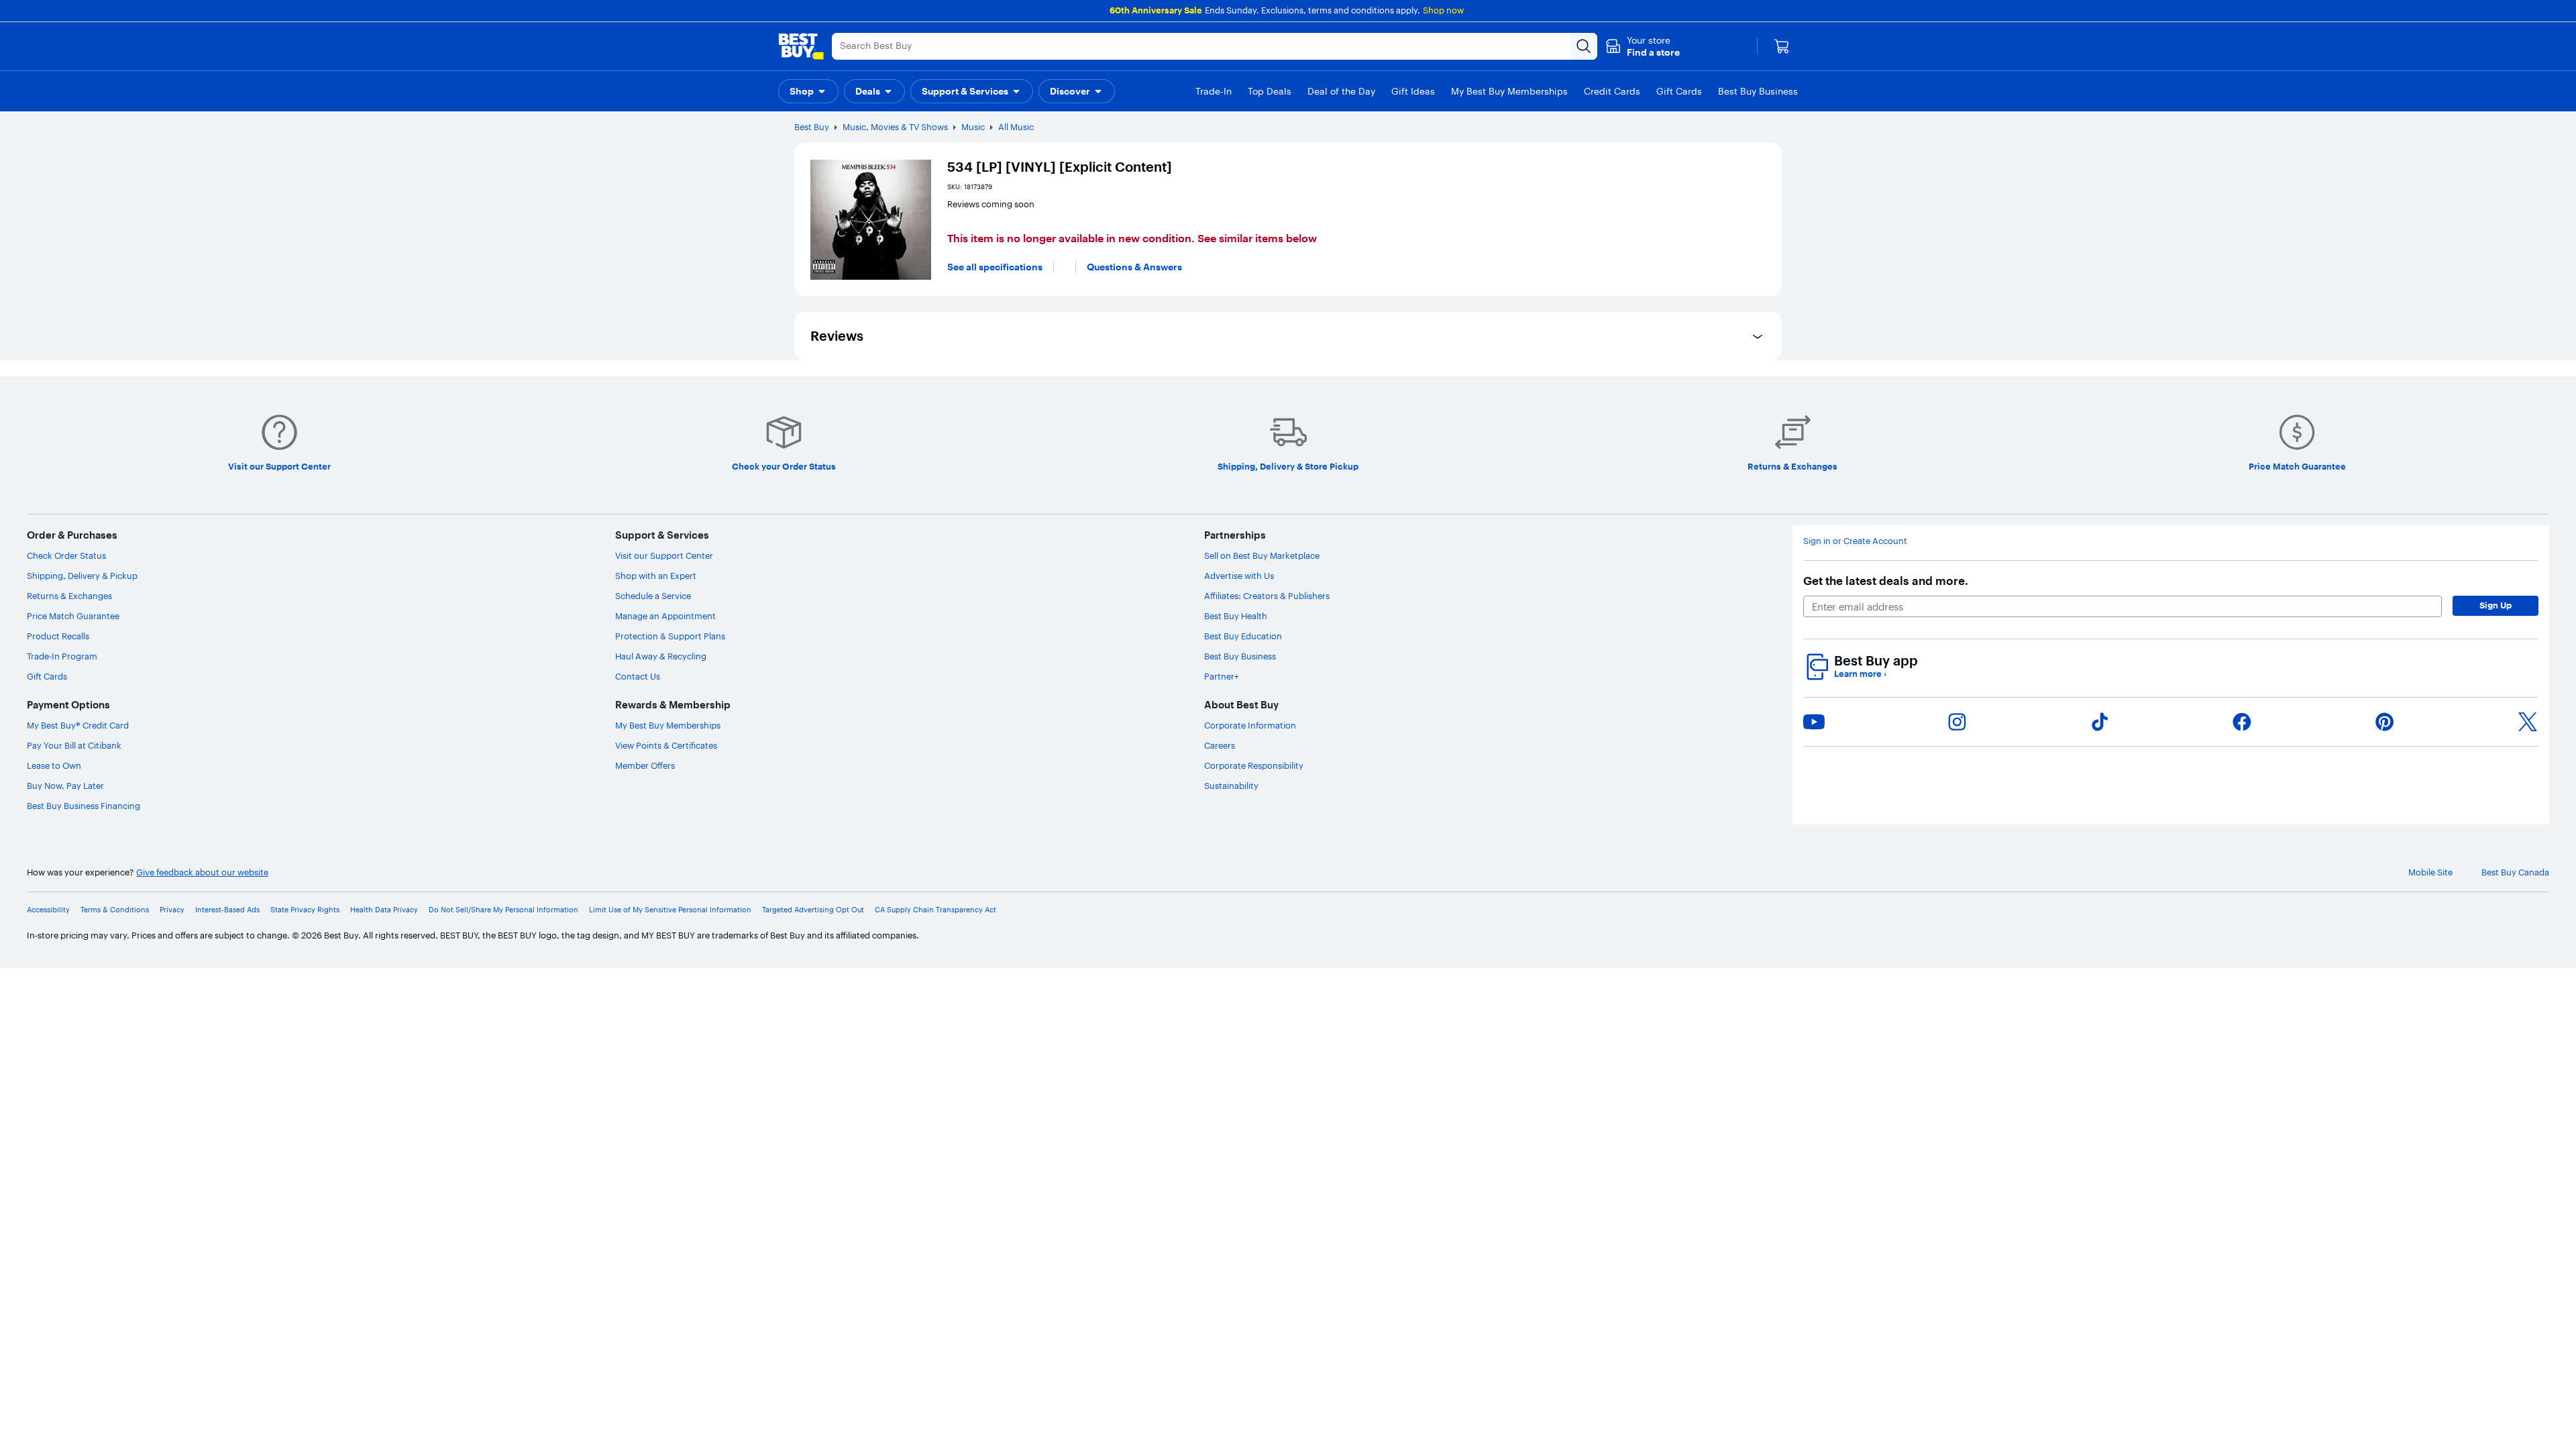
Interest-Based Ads (227, 910)
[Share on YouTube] (1814, 722)
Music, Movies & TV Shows (895, 127)
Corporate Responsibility (1254, 765)
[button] (1643, 46)
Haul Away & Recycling (661, 656)
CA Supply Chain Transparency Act (935, 910)
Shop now (1443, 10)
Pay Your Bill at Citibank (74, 745)
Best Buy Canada (2515, 872)
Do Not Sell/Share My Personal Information (503, 910)
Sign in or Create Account (1855, 541)
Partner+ (1222, 676)
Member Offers (645, 765)
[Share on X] (2528, 722)
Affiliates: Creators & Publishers (1267, 596)
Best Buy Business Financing (84, 806)
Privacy (172, 910)
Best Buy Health (1236, 616)
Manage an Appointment (665, 616)
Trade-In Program (62, 656)
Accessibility (48, 910)
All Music (1016, 127)
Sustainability (1231, 786)
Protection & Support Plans (670, 636)
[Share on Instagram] (1957, 722)
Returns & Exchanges (69, 596)
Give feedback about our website (202, 872)
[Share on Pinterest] (2385, 722)
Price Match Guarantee (73, 616)
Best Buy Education (1243, 636)
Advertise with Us (1239, 576)
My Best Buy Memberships (668, 725)
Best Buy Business (1240, 656)
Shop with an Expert (656, 576)
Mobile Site (2430, 872)
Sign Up (2495, 605)
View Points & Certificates (666, 745)
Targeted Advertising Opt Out (813, 910)
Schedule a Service (653, 596)
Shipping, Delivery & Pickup (82, 576)
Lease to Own (54, 765)
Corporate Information (1250, 725)
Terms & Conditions (115, 910)
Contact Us (638, 676)
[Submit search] (1584, 46)
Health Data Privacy (384, 910)
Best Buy (812, 127)
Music (973, 127)
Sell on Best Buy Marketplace (1262, 555)
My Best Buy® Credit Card (78, 725)
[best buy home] (801, 46)
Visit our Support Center (664, 555)
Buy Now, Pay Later (65, 786)
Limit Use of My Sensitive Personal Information (670, 910)
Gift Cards (47, 676)
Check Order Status (66, 555)
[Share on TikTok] (2100, 722)
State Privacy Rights (305, 910)
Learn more (1860, 674)
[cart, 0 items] (1782, 46)
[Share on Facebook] (2242, 722)
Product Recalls (58, 636)
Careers (1220, 745)
